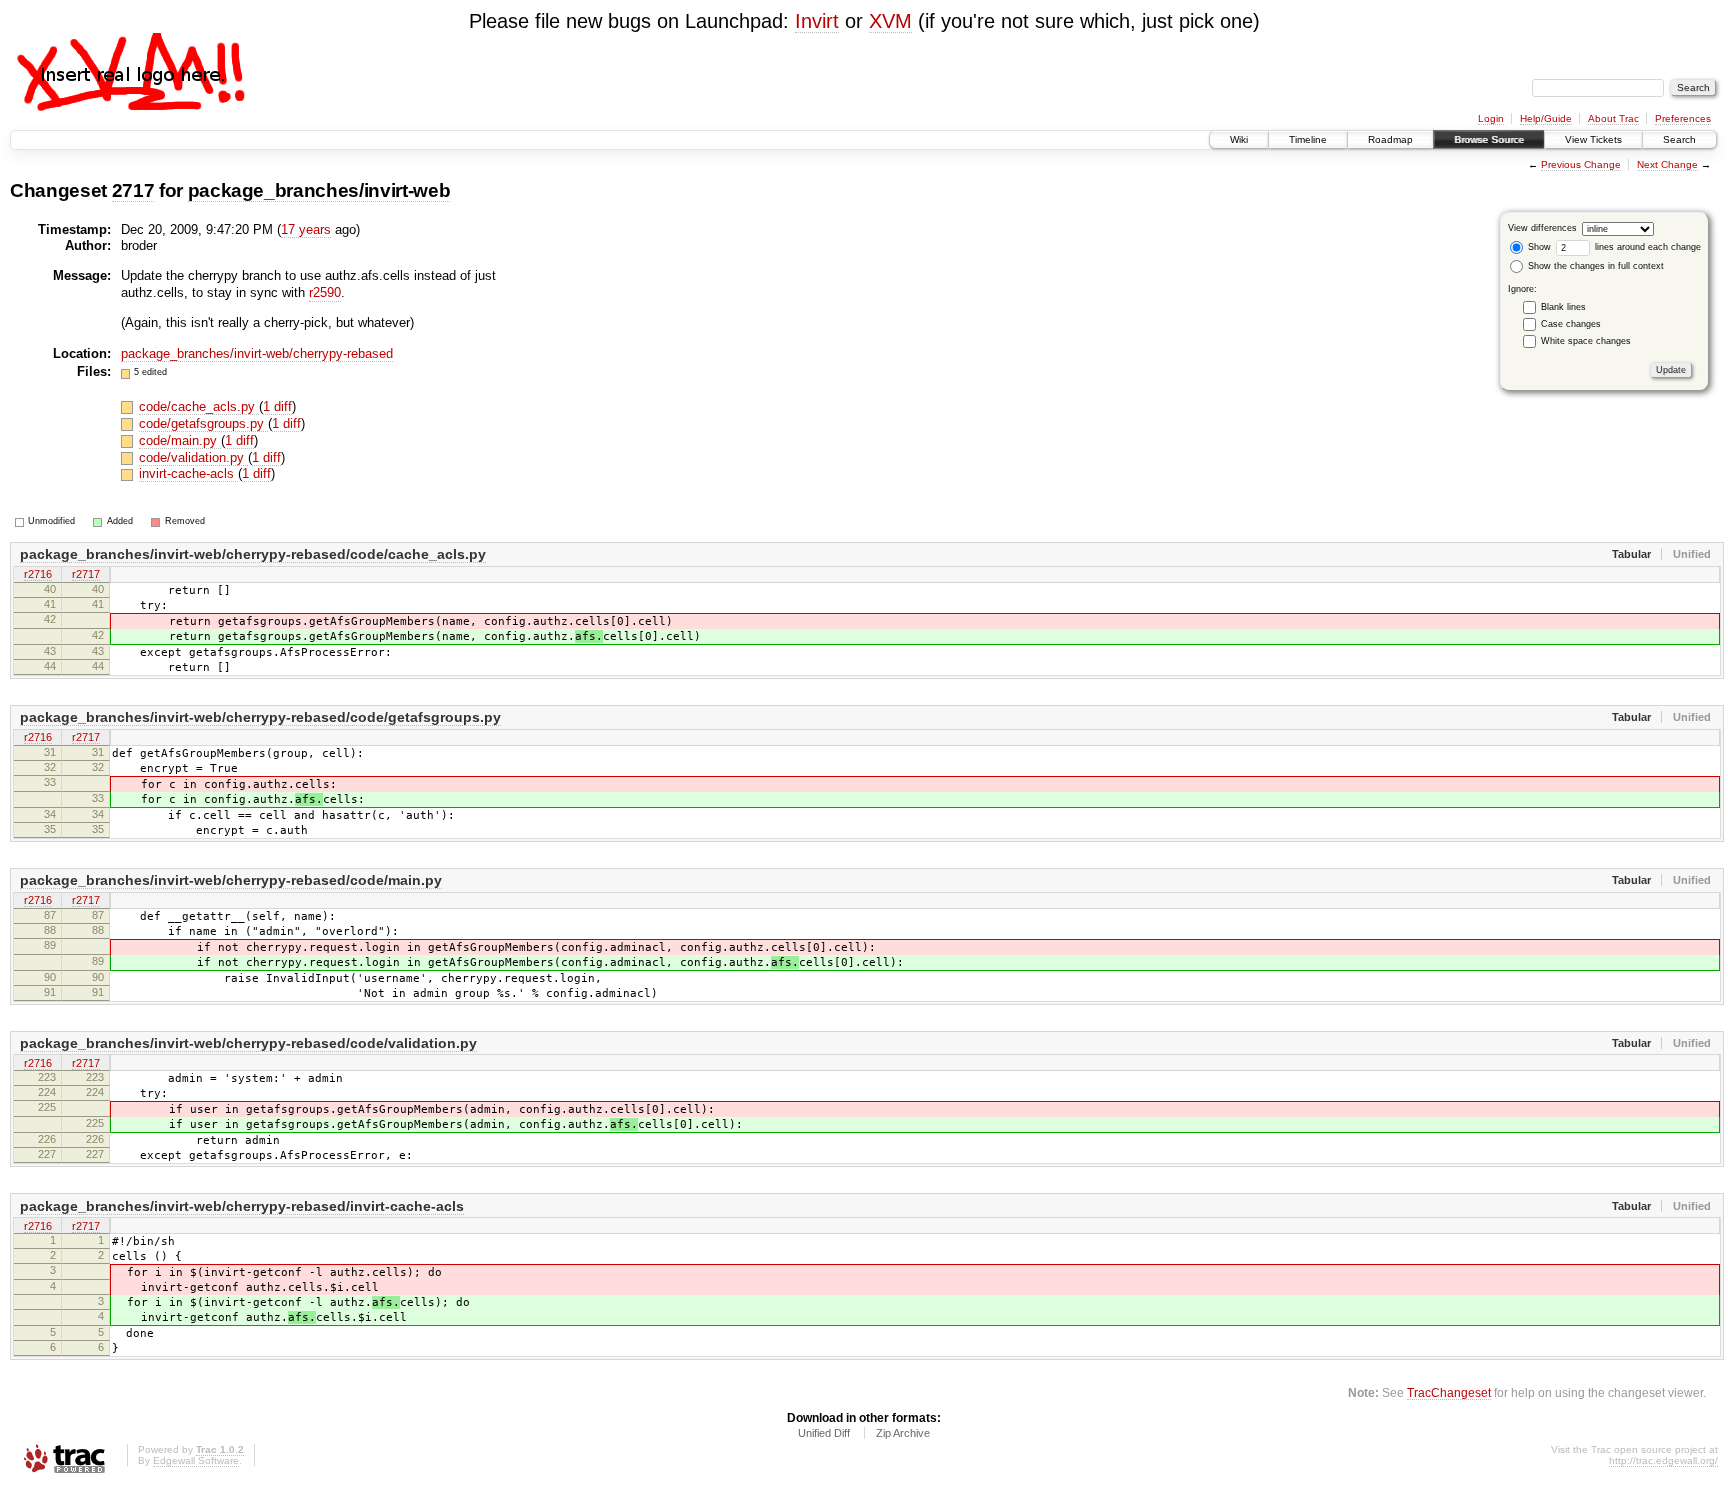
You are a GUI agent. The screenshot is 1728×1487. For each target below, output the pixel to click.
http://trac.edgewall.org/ (1663, 1460)
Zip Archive (903, 1433)
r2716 (38, 574)
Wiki (1239, 139)
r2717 (86, 574)
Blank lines (1563, 307)
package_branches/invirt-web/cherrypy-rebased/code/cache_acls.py (253, 554)
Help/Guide (1546, 118)
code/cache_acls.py (199, 406)
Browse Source (1489, 139)
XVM (890, 21)
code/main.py (180, 440)
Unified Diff (824, 1433)
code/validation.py (193, 457)
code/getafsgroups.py (203, 423)
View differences (1542, 228)
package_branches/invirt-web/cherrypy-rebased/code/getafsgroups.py (260, 717)
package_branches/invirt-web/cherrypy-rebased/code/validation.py (248, 1043)
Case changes (1571, 324)
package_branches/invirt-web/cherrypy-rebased (257, 353)
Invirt (817, 21)
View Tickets (1593, 139)
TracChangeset (1449, 1392)
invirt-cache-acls (188, 473)
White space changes (1586, 341)
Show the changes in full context (1594, 266)
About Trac (1613, 118)
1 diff (277, 406)
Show (1538, 247)
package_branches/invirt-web (319, 190)
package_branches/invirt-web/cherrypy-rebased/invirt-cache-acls (242, 1206)
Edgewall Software (196, 1460)
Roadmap (1390, 139)
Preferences (1683, 118)
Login (1491, 118)
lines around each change (1646, 247)
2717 (133, 190)
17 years (306, 229)
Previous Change (1581, 164)
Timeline (1308, 139)
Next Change (1667, 164)
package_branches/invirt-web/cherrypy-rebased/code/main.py (231, 880)
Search (1679, 139)
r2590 (325, 292)
